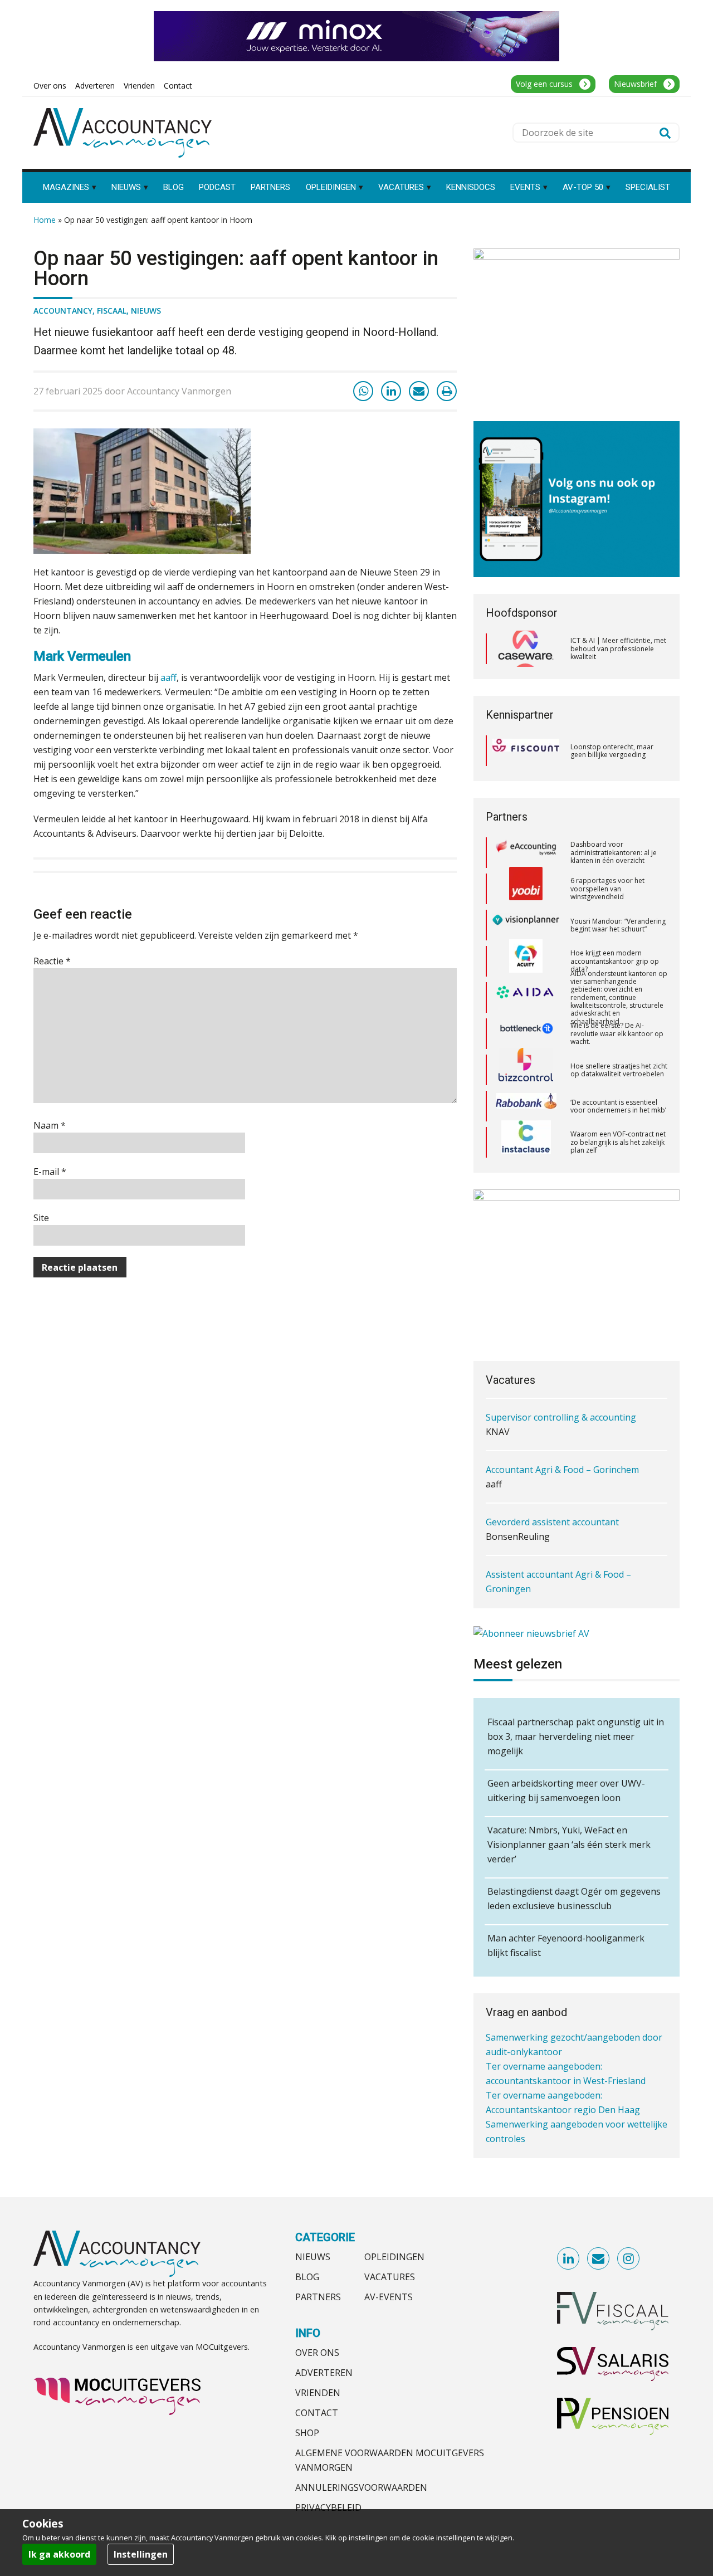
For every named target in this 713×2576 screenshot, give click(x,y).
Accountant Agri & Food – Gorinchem (562, 1417)
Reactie (52, 961)
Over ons (317, 2353)
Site (41, 1218)
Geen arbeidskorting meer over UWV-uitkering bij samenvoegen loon (566, 1790)
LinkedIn (569, 2259)
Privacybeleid (328, 2507)
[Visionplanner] (526, 889)
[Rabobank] (526, 1070)
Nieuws (146, 311)
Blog (307, 2277)
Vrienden (318, 2393)
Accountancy (63, 311)
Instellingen (141, 2554)
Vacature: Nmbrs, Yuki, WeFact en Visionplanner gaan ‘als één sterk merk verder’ (569, 1845)
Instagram (629, 2259)
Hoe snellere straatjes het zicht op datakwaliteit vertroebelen (619, 1033)
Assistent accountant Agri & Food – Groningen (558, 1529)
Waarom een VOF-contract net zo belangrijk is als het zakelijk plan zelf (618, 1106)
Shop (307, 2433)
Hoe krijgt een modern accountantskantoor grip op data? (615, 925)
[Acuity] (526, 925)
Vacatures (390, 2277)
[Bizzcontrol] (526, 1033)
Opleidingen (394, 2257)
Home (45, 220)
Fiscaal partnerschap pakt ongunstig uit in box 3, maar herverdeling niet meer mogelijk (576, 1736)
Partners (318, 2297)
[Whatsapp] (363, 391)
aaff (169, 677)
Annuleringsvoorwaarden (361, 2487)
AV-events (389, 2297)
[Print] (447, 391)
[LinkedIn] (391, 391)
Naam (50, 1125)
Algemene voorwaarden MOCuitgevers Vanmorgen (390, 2460)
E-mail (50, 1172)
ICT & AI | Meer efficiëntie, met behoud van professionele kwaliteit (618, 648)
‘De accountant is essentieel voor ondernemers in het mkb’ (618, 1069)
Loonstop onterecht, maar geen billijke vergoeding (612, 751)
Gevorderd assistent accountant (552, 1470)
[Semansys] (526, 1142)
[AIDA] (526, 961)
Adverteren (324, 2373)
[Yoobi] (526, 852)
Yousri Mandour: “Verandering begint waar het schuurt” (618, 888)
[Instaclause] (526, 1106)
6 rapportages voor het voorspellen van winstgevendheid (607, 852)
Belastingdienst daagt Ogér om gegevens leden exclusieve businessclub (574, 1899)
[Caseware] (526, 649)
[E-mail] (419, 391)
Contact (317, 2413)
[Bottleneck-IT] (526, 997)
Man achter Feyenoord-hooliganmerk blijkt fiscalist (566, 1945)
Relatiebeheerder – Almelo (541, 1589)
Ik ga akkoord (59, 2554)
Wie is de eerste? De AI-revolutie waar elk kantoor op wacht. (617, 997)
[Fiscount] (526, 751)
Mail (599, 2259)
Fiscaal (112, 311)
